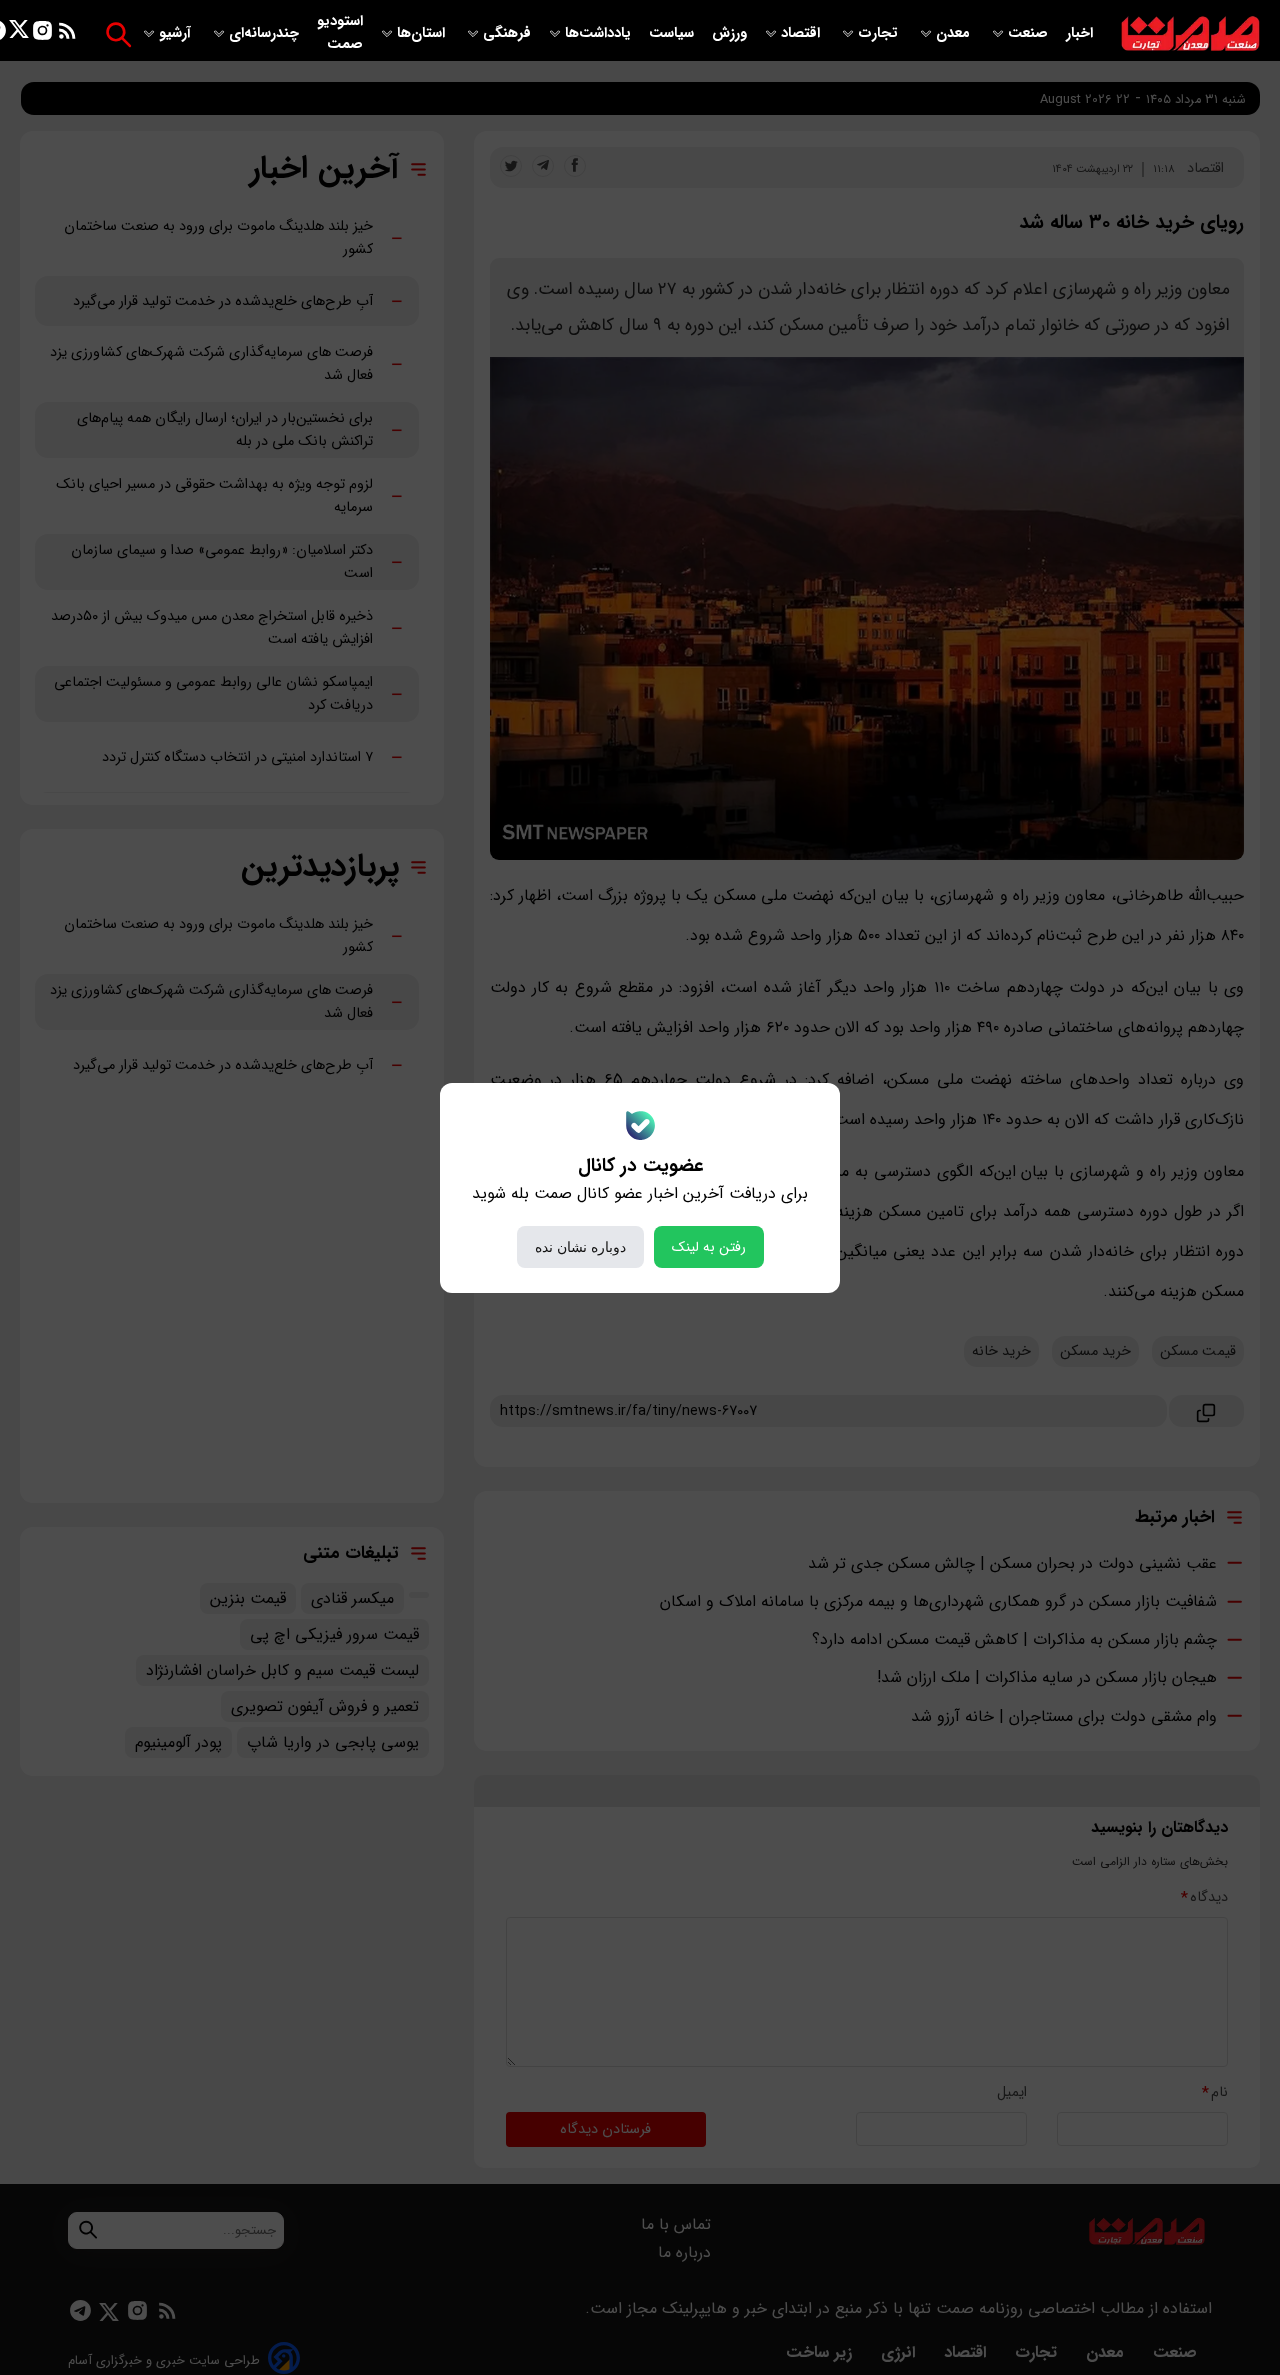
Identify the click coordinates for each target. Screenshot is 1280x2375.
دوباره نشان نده (580, 1247)
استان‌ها (423, 33)
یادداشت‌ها (600, 33)
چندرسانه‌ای (266, 33)
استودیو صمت (340, 33)
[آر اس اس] (67, 34)
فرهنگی (507, 33)
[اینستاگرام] (42, 34)
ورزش (729, 33)
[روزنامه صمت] (1190, 34)
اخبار (1079, 33)
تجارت (880, 33)
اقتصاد (802, 33)
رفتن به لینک (709, 1247)
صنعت (1030, 33)
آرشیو (177, 33)
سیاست (673, 33)
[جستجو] (118, 34)
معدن (955, 33)
